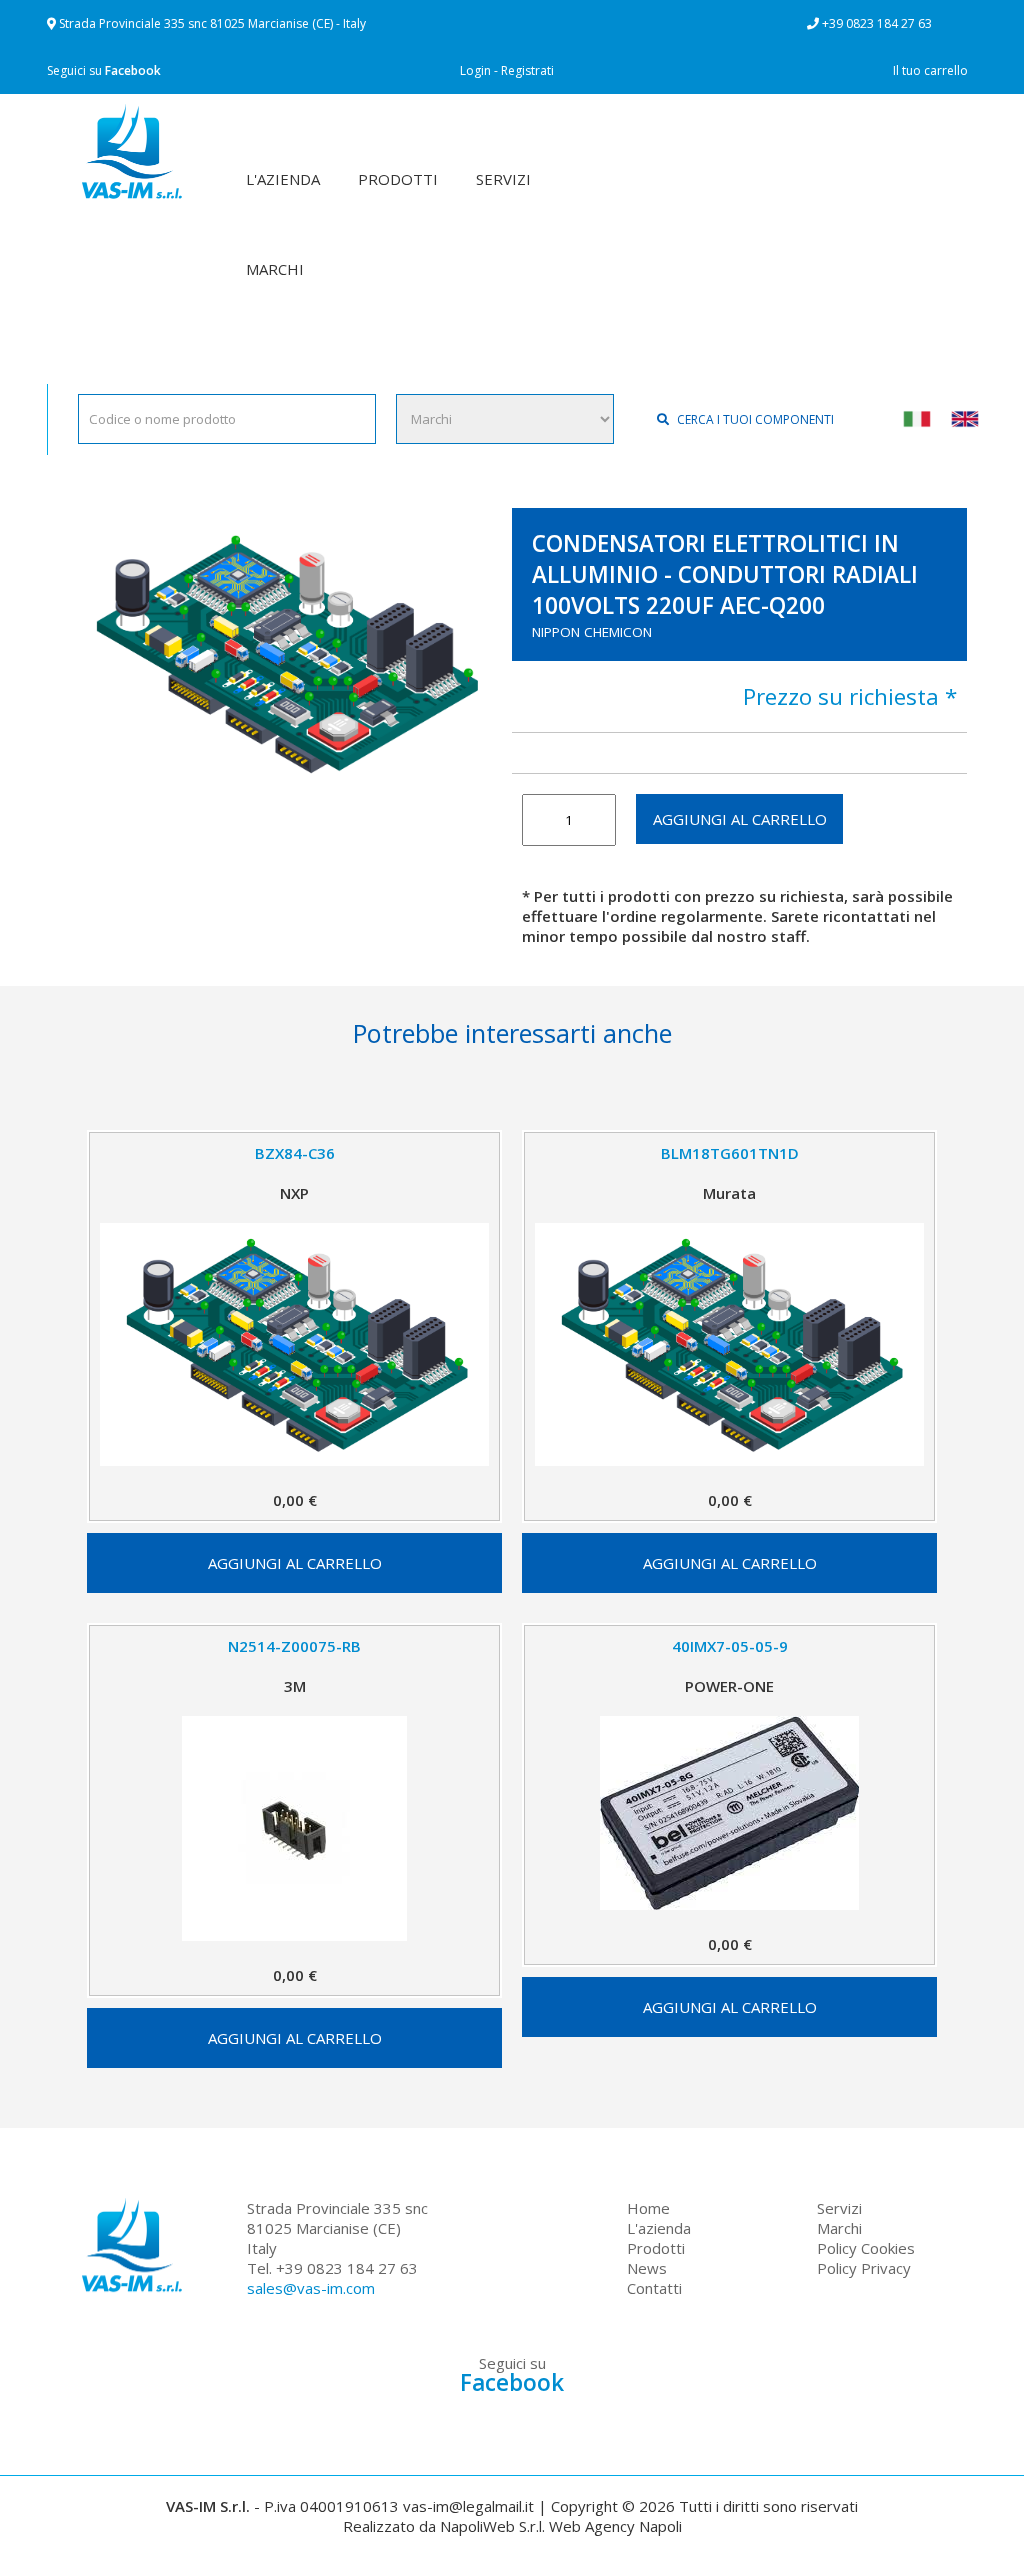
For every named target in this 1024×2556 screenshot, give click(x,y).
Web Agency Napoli (615, 2526)
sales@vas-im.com (311, 2288)
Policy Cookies (866, 2248)
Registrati (527, 70)
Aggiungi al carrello (740, 819)
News (647, 2268)
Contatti (654, 2288)
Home (648, 2208)
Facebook (133, 70)
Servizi (839, 2208)
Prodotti (656, 2248)
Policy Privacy (864, 2268)
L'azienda (659, 2228)
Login (475, 70)
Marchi (839, 2228)
